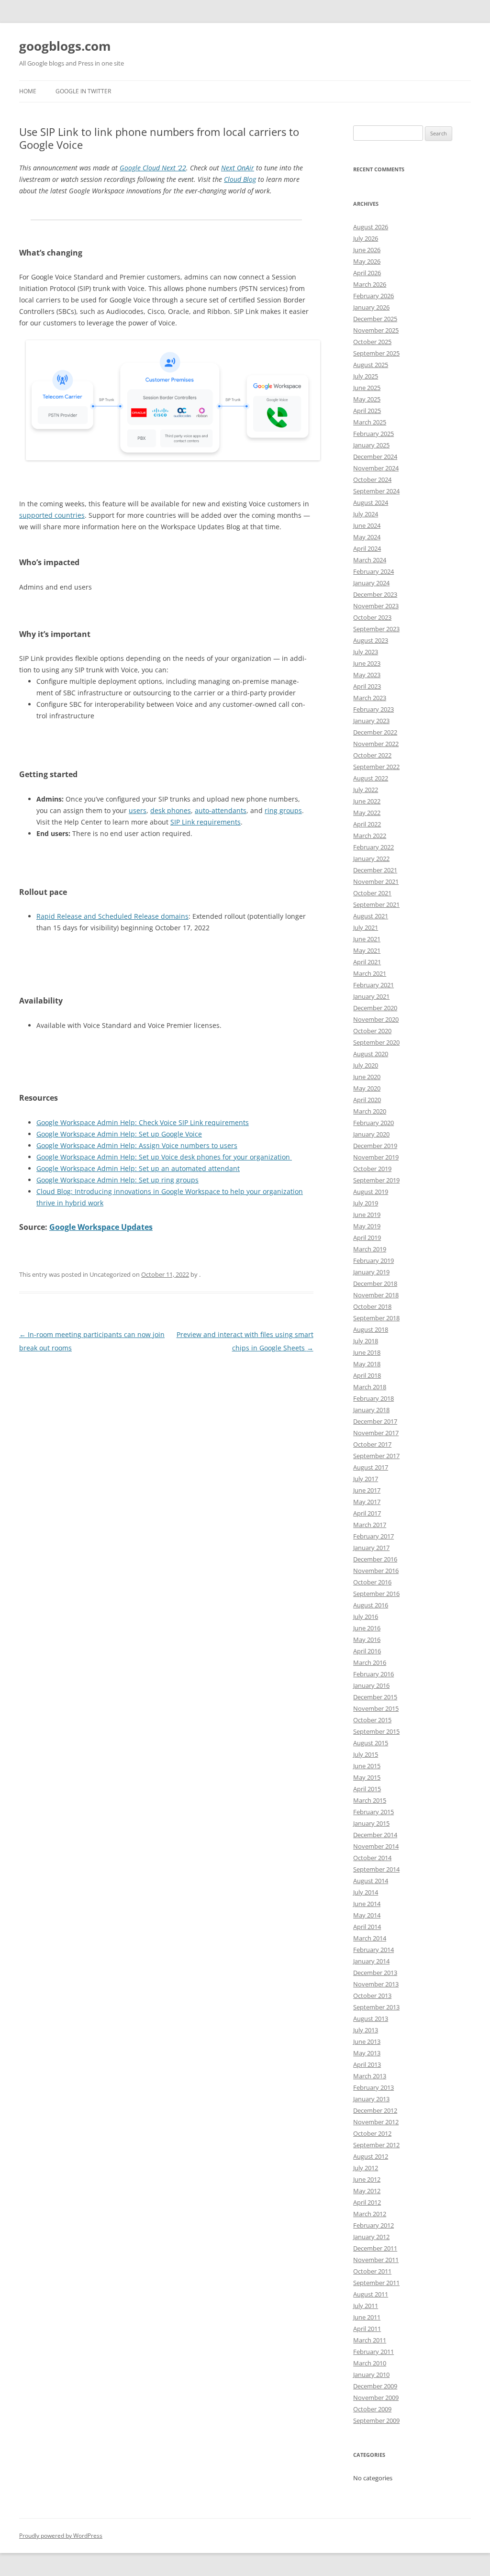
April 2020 (367, 1100)
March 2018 (370, 1387)
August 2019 (371, 1192)
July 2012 (366, 2168)
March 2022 (370, 836)
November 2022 (376, 744)
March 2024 (370, 560)
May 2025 (367, 399)
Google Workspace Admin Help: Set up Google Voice (119, 1134)
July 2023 (366, 652)
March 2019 (370, 1249)
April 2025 (367, 411)
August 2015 (371, 1743)
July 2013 (366, 2030)
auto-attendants (221, 810)
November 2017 (376, 1433)
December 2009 (375, 2386)
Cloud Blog (240, 179)
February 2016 (373, 1674)
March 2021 (370, 973)
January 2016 (371, 1685)
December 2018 (375, 1283)
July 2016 (366, 1617)
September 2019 (376, 1180)
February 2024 (373, 571)
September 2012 (376, 2145)
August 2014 (371, 1881)
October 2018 (372, 1306)
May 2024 (367, 537)
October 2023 (372, 617)
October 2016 (372, 1582)
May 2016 (367, 1639)
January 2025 (371, 445)
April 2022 (367, 824)
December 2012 (375, 2110)
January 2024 (371, 583)
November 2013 (376, 1984)
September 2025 (376, 353)
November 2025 (376, 330)
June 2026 (367, 250)
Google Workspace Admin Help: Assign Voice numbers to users (137, 1145)
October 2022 (372, 755)
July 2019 (366, 1203)
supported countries (52, 515)
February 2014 (373, 1950)
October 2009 (372, 2409)
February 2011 (373, 2352)
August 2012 (371, 2156)
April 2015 (367, 1789)
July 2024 (366, 514)
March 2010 (370, 2363)
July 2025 (366, 376)
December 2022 (375, 732)
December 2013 (375, 1973)
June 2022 (367, 801)
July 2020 (366, 1065)
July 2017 (366, 1479)
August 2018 (371, 1329)
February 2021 (373, 985)
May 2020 (367, 1088)
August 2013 (371, 2018)
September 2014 (376, 1869)
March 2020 (370, 1111)
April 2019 (367, 1238)
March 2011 (370, 2340)
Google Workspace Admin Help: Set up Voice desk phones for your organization (164, 1157)
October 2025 (372, 342)
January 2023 (371, 721)
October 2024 (372, 480)
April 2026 (367, 273)
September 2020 (376, 1042)
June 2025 (367, 388)
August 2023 (371, 640)
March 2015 (370, 1800)
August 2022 (371, 778)
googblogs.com (65, 46)
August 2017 (371, 1467)
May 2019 (367, 1226)
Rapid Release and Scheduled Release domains (112, 916)
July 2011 (366, 2306)
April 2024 (367, 548)
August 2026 (371, 227)
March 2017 (370, 1525)
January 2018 (371, 1410)
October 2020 (372, 1031)
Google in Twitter (83, 91)
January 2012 (371, 2237)
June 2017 (367, 1490)
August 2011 (371, 2294)
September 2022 (376, 767)
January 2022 (371, 859)
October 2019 (372, 1169)
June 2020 (367, 1077)
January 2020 (371, 1134)
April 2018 (367, 1375)
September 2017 (376, 1456)
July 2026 (366, 238)
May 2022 (367, 813)
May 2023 (367, 675)
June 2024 (367, 525)
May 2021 (367, 950)
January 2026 (371, 307)
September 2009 (376, 2420)
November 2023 (376, 606)
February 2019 (373, 1260)
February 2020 (373, 1123)
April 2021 (367, 962)
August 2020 (371, 1054)
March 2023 (370, 698)
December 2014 (375, 1835)
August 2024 (371, 502)
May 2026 (367, 261)
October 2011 (372, 2271)
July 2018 (366, 1341)
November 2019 (376, 1157)
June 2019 (367, 1215)
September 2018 (376, 1318)
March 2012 (370, 2214)
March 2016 (370, 1662)
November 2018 (376, 1295)
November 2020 (376, 1019)
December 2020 (375, 1008)
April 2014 (367, 1927)
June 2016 (367, 1628)
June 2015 (367, 1766)
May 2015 (367, 1777)
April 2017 (367, 1513)
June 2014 (367, 1904)
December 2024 (375, 457)
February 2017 (373, 1536)
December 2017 (375, 1421)
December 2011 (375, 2248)
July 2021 (366, 927)
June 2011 (367, 2317)
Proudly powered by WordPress (61, 2536)
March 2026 (370, 284)
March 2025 (370, 422)
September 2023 (376, 629)
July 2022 (366, 790)
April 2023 (367, 686)
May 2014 (367, 1915)
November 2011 (376, 2260)
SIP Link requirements (206, 822)
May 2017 (367, 1502)
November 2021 (376, 881)
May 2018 (367, 1364)
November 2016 (376, 1571)
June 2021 (367, 939)
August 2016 (371, 1605)
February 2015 (373, 1812)
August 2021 (371, 916)
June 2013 (367, 2041)
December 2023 (375, 594)
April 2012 (367, 2202)
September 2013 (376, 2007)
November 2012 (376, 2122)
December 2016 (375, 1559)
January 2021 (371, 996)
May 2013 (367, 2053)
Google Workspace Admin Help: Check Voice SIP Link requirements (143, 1122)
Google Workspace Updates (101, 1227)
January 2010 (371, 2375)
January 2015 (371, 1823)
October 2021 (372, 893)
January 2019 (371, 1272)
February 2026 (373, 296)
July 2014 (366, 1892)
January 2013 (371, 2099)
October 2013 (372, 1996)
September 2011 (376, 2283)
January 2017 (371, 1548)
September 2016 (376, 1594)
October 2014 (372, 1858)
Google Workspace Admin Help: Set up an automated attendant (138, 1168)
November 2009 (376, 2398)
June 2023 (367, 663)
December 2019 (375, 1146)
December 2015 (375, 1697)
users (138, 810)
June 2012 (367, 2179)
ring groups (283, 810)
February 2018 (373, 1398)
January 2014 (371, 1961)
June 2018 (367, 1352)
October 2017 (372, 1444)
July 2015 (366, 1754)
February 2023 (373, 709)
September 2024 (376, 491)
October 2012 (372, 2133)
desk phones (171, 810)
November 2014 (376, 1846)
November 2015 (376, 1708)
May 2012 (367, 2191)
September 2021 (376, 904)
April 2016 (367, 1651)
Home (28, 91)
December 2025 (375, 319)
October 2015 (372, 1720)
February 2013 (373, 2087)
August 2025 (371, 365)
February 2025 (373, 434)
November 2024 (376, 468)
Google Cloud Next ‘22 (153, 168)
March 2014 (370, 1938)
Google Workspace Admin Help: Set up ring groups (117, 1180)
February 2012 (373, 2225)
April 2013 (367, 2064)
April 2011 (367, 2329)
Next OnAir (238, 168)
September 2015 (376, 1731)
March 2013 (370, 2076)
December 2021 (375, 870)
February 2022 (373, 847)
